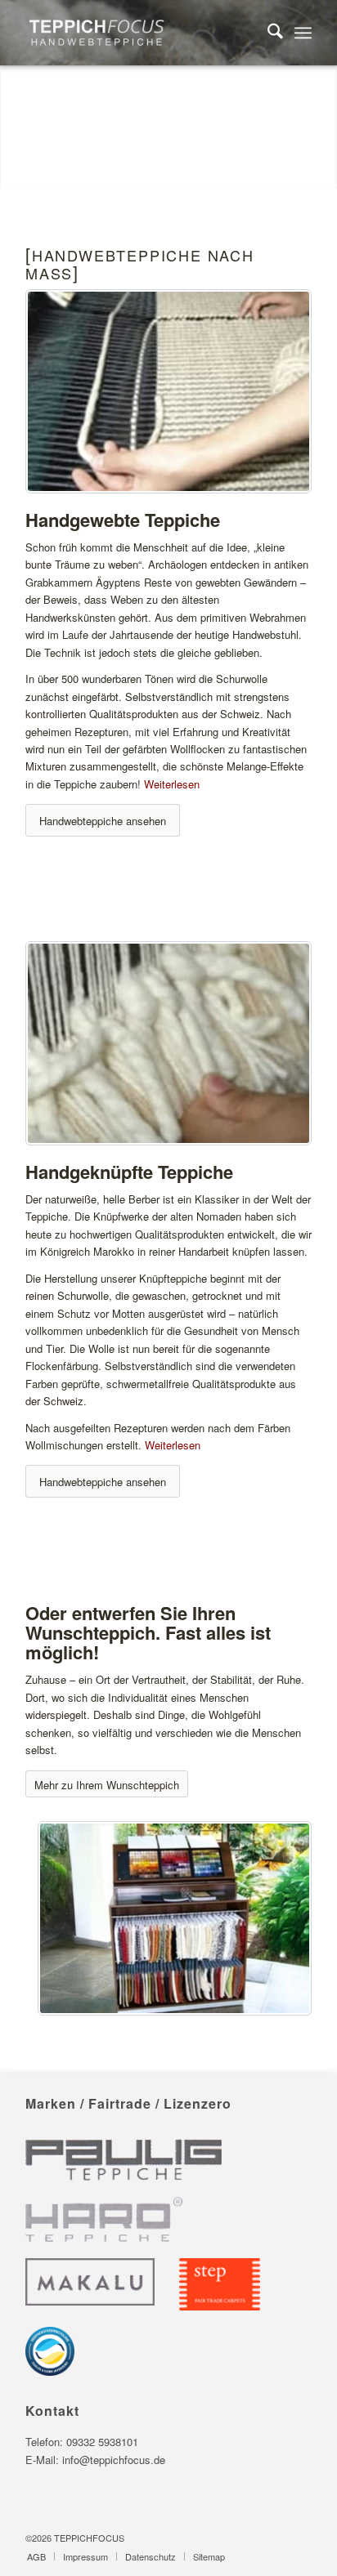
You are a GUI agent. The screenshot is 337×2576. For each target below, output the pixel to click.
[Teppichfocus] (140, 33)
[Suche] (267, 33)
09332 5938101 (102, 2442)
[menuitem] (267, 33)
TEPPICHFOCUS (89, 2538)
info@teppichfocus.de (114, 2460)
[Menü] (303, 33)
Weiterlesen (172, 784)
